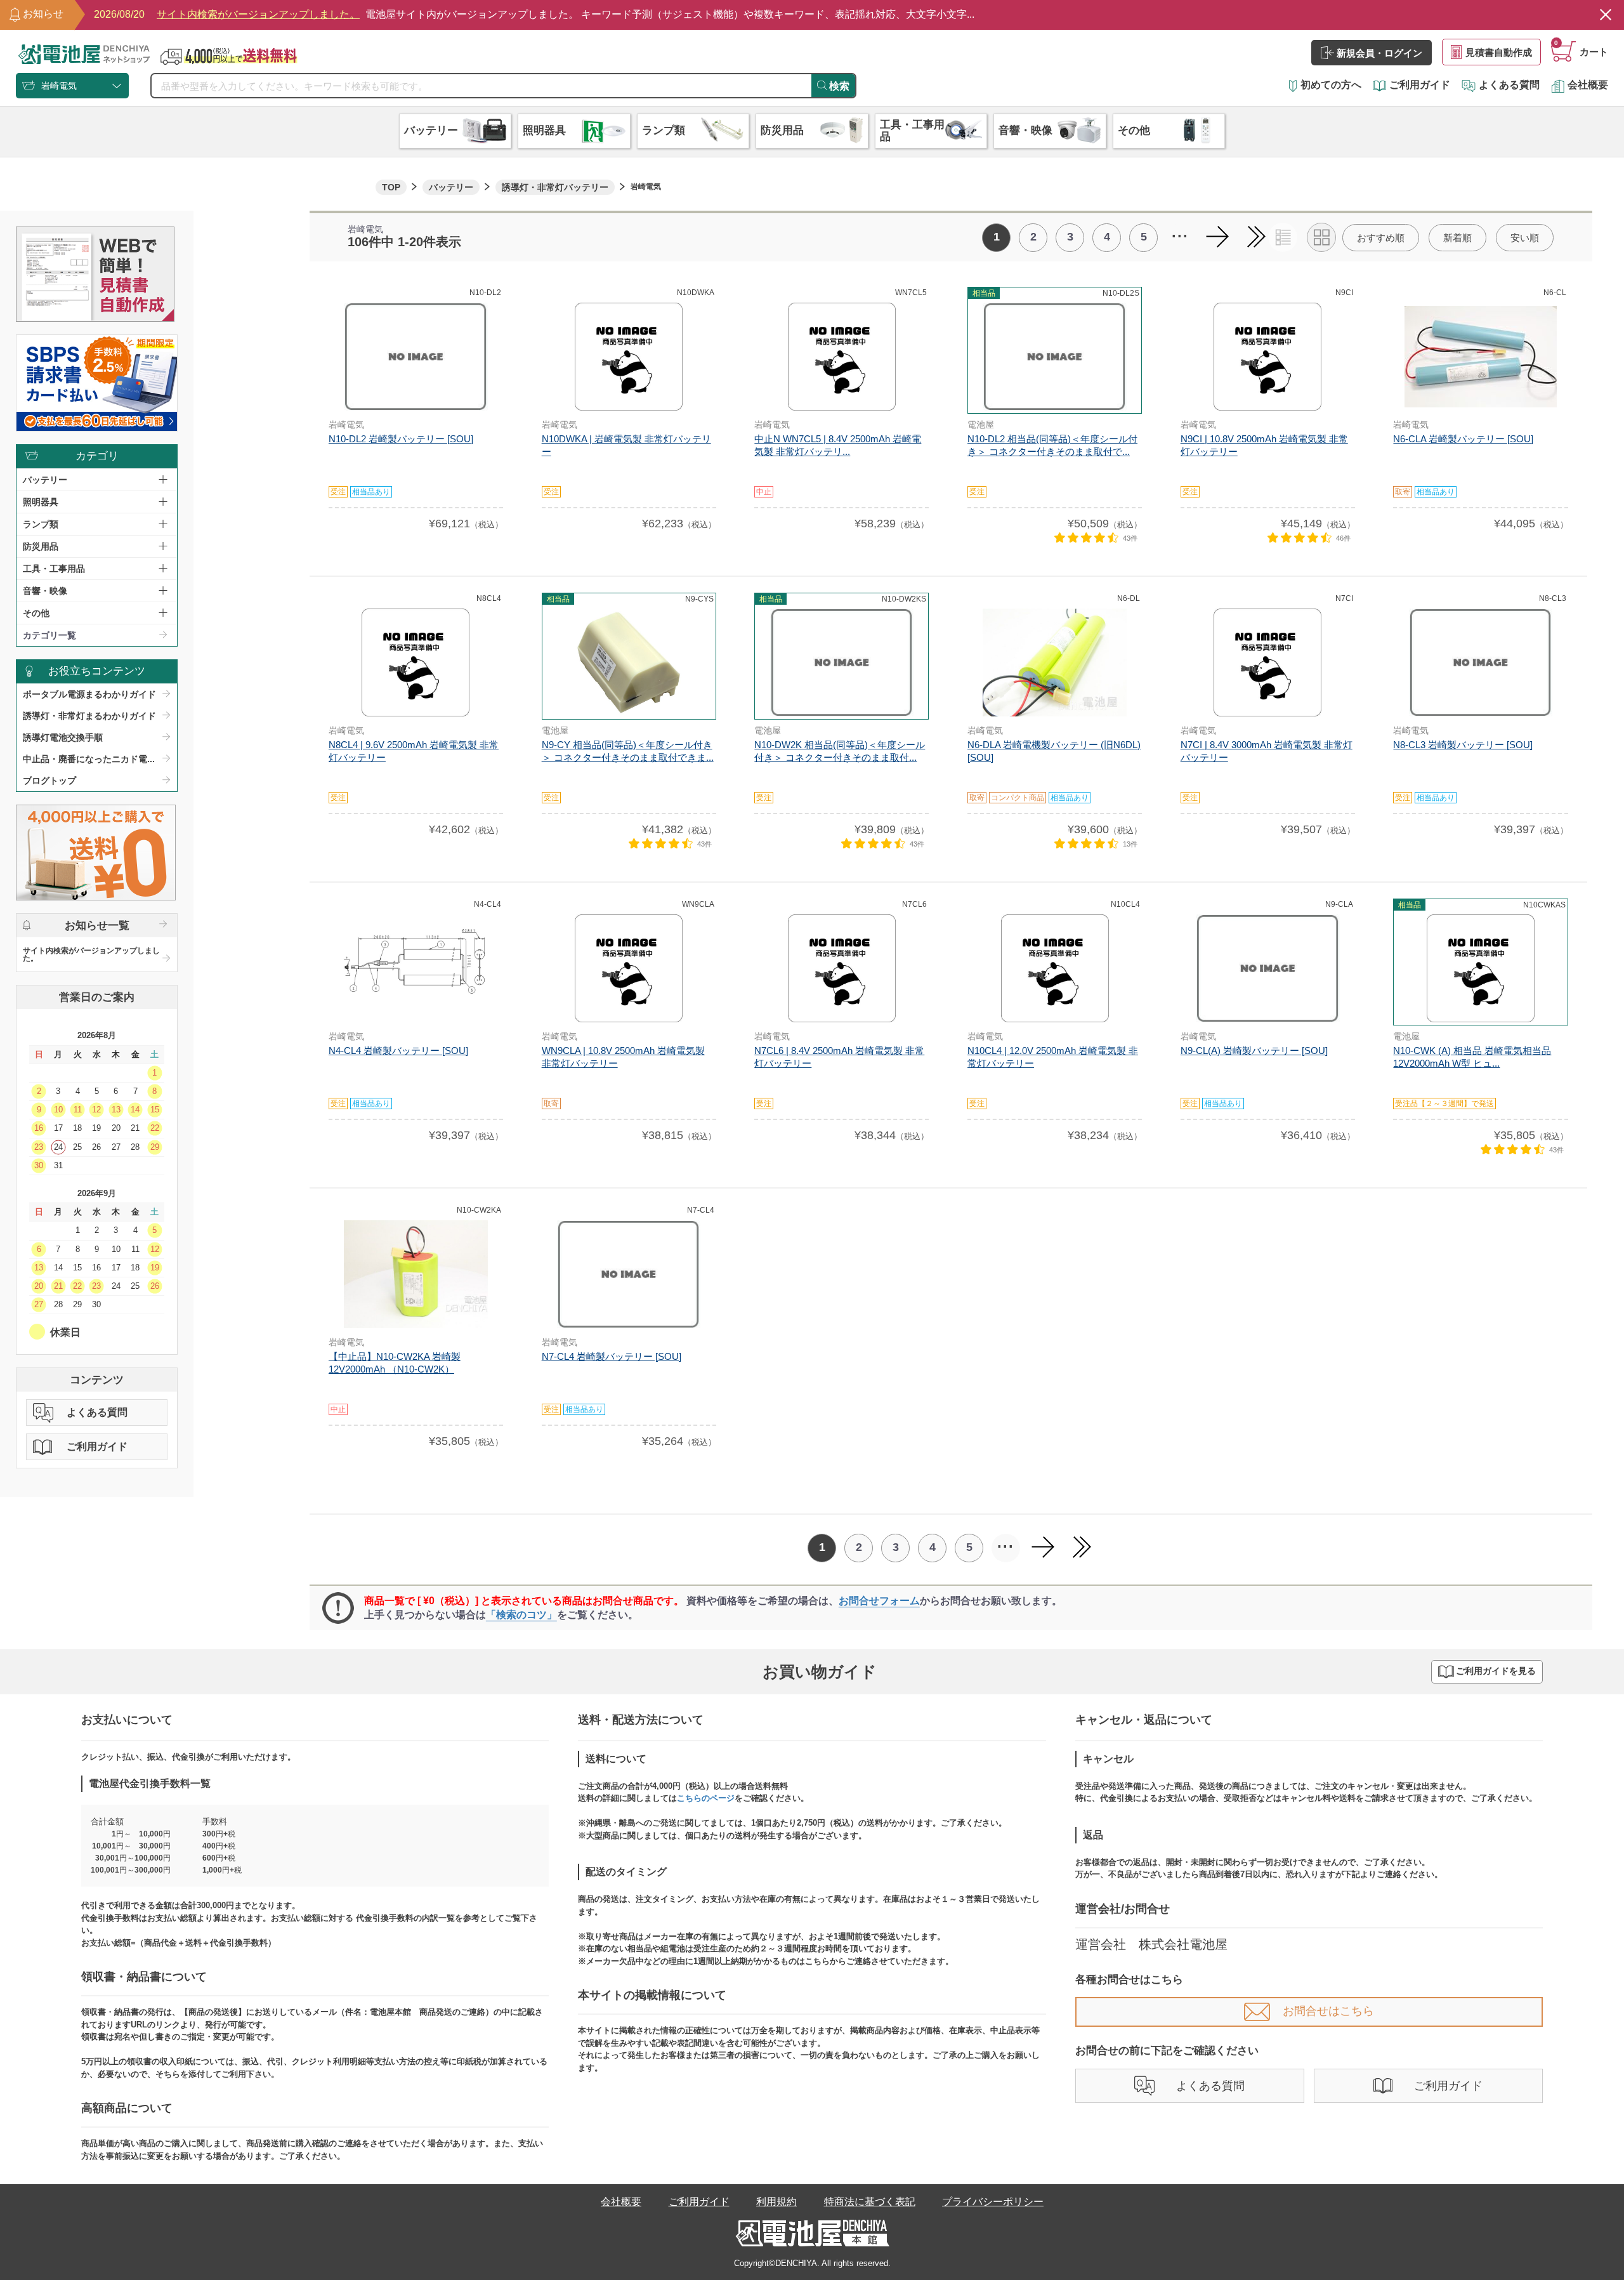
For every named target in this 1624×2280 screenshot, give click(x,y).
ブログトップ (49, 781)
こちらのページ (706, 1798)
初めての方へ (1331, 85)
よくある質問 (1509, 85)
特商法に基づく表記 (870, 2202)
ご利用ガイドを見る (1496, 1671)
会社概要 (1588, 85)
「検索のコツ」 (521, 1615)
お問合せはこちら (1328, 2011)
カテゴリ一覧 (49, 635)
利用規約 (776, 2202)
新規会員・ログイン (1379, 53)
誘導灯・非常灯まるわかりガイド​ (89, 716)
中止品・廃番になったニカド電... (89, 759)
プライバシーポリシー (993, 2202)
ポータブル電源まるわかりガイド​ (89, 694)
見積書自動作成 (1499, 52)
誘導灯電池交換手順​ (63, 737)
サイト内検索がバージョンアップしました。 (91, 954)
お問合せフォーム (879, 1601)
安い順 (1525, 238)
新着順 (1457, 238)
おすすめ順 (1381, 238)
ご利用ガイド (1420, 85)
